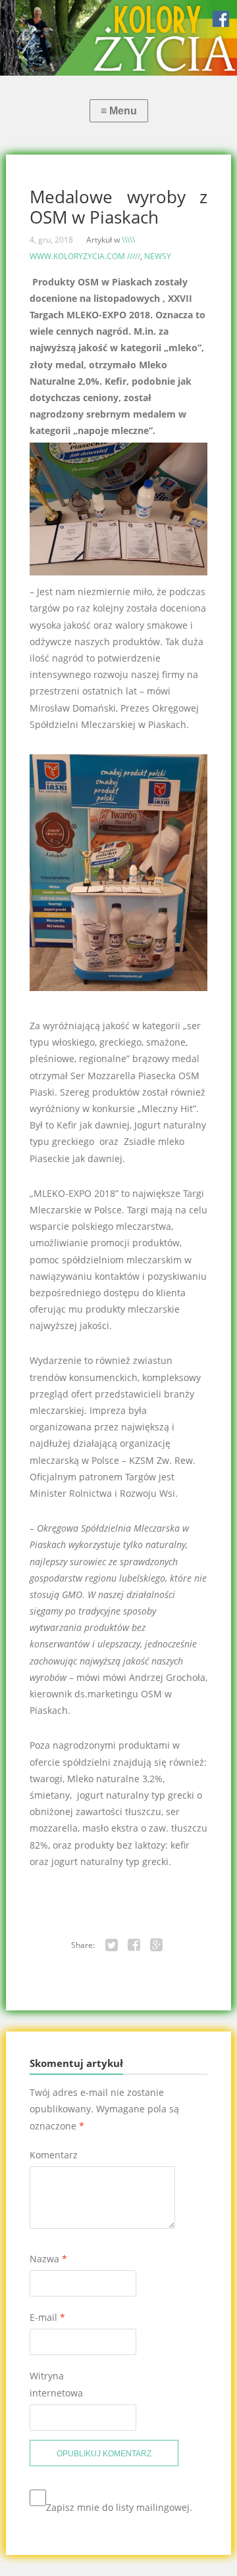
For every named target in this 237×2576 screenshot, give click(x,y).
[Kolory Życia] (118, 38)
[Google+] (157, 1945)
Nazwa (48, 2259)
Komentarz (54, 2155)
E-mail (47, 2317)
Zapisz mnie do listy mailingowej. (119, 2507)
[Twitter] (112, 1945)
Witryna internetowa (56, 2384)
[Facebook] (134, 1945)
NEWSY (158, 256)
